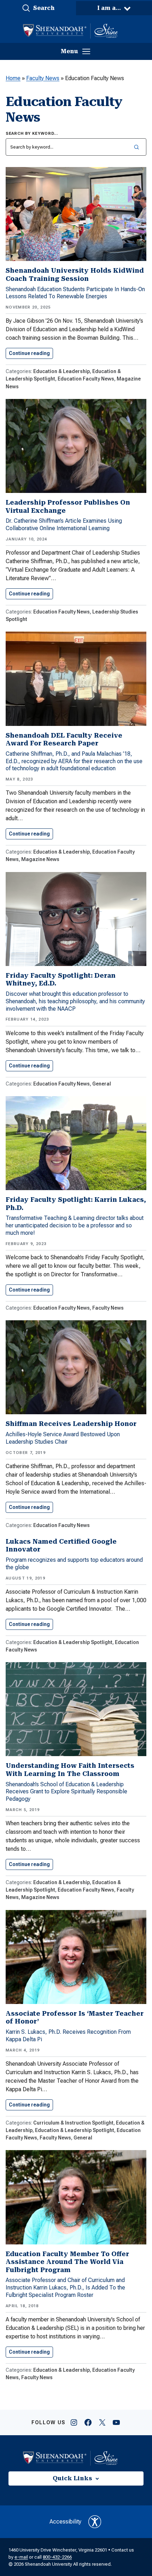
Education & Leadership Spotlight (73, 1642)
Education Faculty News (86, 379)
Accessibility (65, 2522)
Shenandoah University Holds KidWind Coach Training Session (75, 274)
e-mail (21, 2557)
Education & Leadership (62, 371)
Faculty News (43, 78)
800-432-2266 (57, 2557)
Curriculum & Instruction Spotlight (73, 2123)
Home (13, 78)
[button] (38, 8)
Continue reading (31, 353)
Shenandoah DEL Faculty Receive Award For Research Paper (64, 739)
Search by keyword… (32, 134)
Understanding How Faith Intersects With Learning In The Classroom (70, 1770)
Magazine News (40, 859)
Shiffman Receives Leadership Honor (71, 1424)
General (102, 1084)
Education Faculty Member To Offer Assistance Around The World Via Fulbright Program (67, 2262)
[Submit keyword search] (136, 147)
